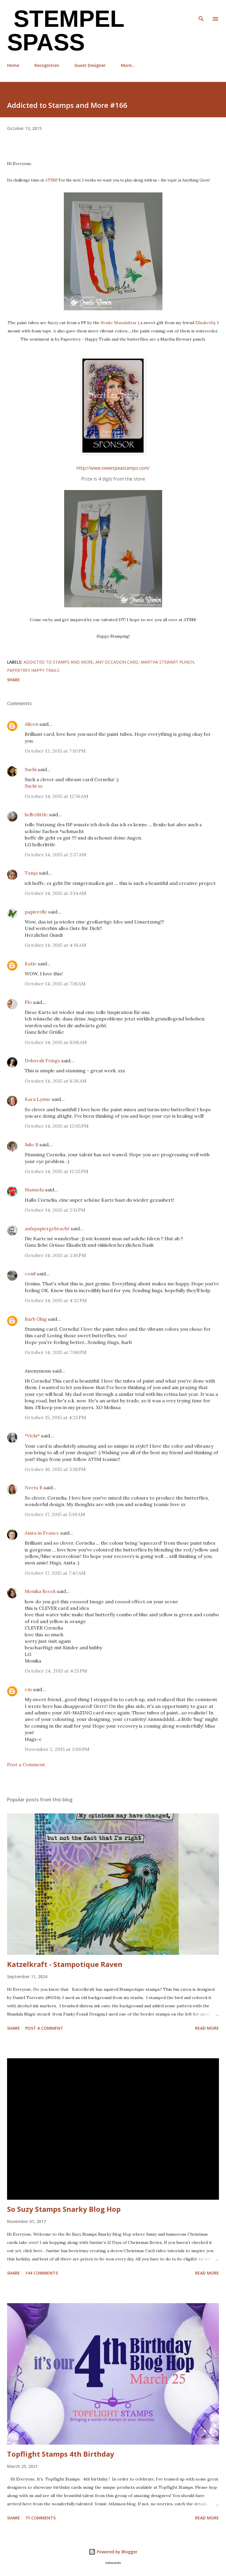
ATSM (51, 180)
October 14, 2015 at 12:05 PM (57, 1126)
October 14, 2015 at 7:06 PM (56, 1352)
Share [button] (14, 680)
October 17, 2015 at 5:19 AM (55, 1514)
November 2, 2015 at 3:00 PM (57, 1749)
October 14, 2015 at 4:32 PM (56, 1300)
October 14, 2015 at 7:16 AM (55, 984)
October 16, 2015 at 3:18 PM (55, 1469)
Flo (28, 1002)
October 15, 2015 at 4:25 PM (55, 1417)
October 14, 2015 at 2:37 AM (55, 855)
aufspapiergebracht (47, 1228)
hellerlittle (36, 814)
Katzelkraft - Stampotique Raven (65, 1964)
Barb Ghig (36, 1319)
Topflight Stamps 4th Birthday (61, 2454)
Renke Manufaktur (119, 323)
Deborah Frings (42, 1061)
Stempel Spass (66, 30)
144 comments (42, 2273)
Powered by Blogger (117, 2552)
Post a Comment (26, 1764)
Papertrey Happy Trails (33, 670)
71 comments (40, 2518)
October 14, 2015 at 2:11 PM (55, 1210)
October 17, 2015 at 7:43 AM (55, 1573)
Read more (207, 2028)
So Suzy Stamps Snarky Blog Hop (64, 2209)
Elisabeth (205, 323)
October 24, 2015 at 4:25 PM (56, 1671)
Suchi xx (34, 786)
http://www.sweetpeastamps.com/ (113, 468)
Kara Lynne (38, 1099)
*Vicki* (32, 1436)
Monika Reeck (40, 1591)
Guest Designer (90, 65)
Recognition (47, 65)
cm (28, 1689)
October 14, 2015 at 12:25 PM (56, 1171)
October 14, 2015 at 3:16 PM (55, 1255)
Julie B (31, 1144)
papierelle (36, 912)
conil (30, 1274)
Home (13, 65)
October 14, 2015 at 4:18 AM (55, 945)
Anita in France (42, 1533)
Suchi (31, 769)
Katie (31, 964)
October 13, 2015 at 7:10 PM (55, 751)
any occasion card (117, 662)
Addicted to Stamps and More (58, 662)
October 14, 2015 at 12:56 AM (56, 796)
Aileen (31, 724)
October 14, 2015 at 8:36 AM (56, 1081)
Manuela (34, 1190)
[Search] (201, 11)
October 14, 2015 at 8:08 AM (56, 1042)
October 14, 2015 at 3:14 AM (55, 893)
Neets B (34, 1487)
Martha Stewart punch (167, 662)
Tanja (31, 873)
